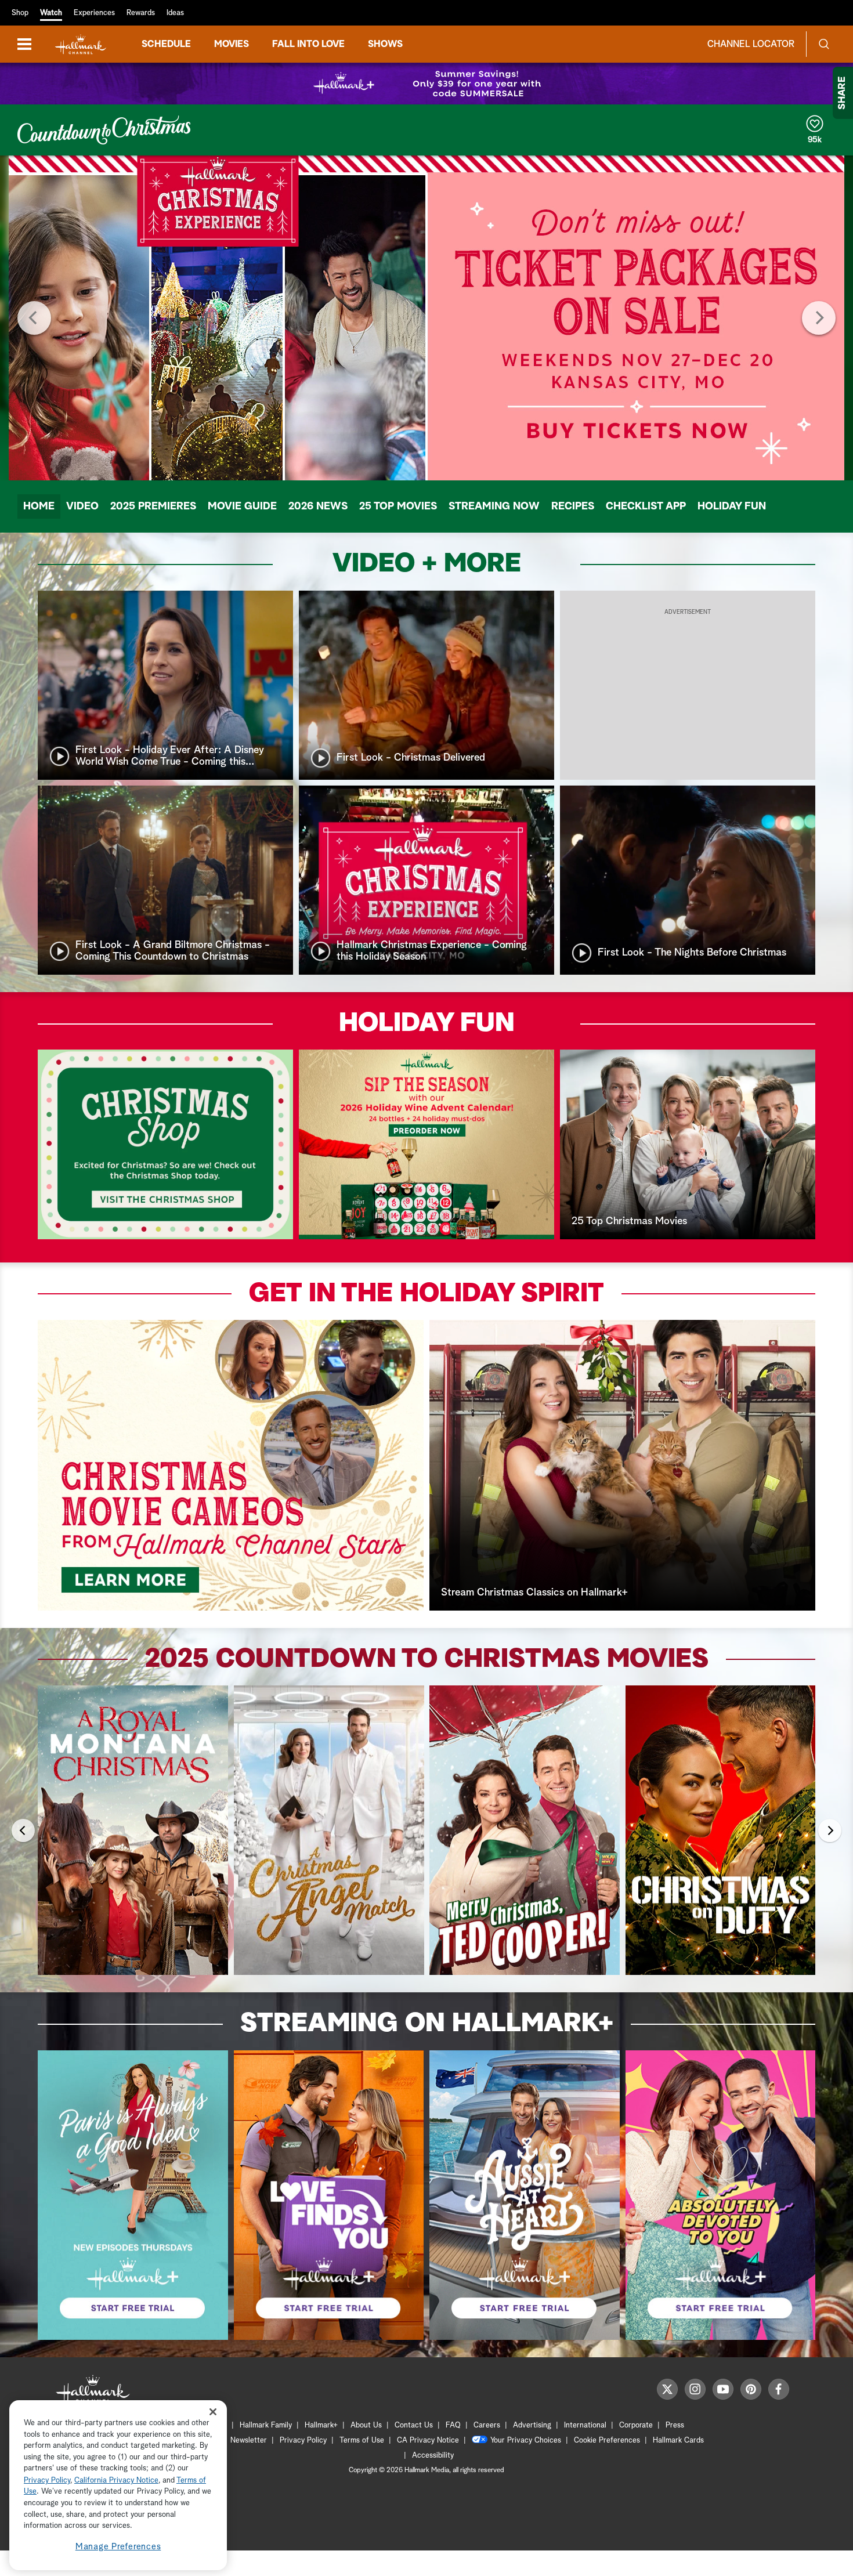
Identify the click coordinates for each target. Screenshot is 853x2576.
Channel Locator (751, 44)
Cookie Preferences (607, 2441)
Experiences (94, 13)
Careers (487, 2425)
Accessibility (433, 2456)
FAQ (453, 2425)
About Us (366, 2425)
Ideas (175, 13)
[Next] (819, 318)
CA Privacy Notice (428, 2441)
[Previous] (34, 318)
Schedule (166, 44)
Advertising (532, 2425)
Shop (20, 13)
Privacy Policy (303, 2441)
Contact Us (414, 2425)
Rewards (141, 13)
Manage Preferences (118, 2547)
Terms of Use (362, 2441)
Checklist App (646, 506)
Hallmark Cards (678, 2441)
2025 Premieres (153, 506)
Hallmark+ (321, 2425)
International (585, 2425)
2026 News (318, 506)
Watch (51, 13)
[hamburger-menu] (24, 44)
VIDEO (82, 506)
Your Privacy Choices (526, 2441)
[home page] (81, 44)
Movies (232, 44)
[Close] (213, 2412)
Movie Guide (242, 506)
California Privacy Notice (116, 2481)
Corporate (636, 2425)
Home (39, 506)
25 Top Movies (398, 506)
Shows (385, 44)
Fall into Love (308, 44)
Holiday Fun (732, 506)
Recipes (573, 506)
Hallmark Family (266, 2425)
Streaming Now (494, 506)
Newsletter (249, 2441)
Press (675, 2425)
